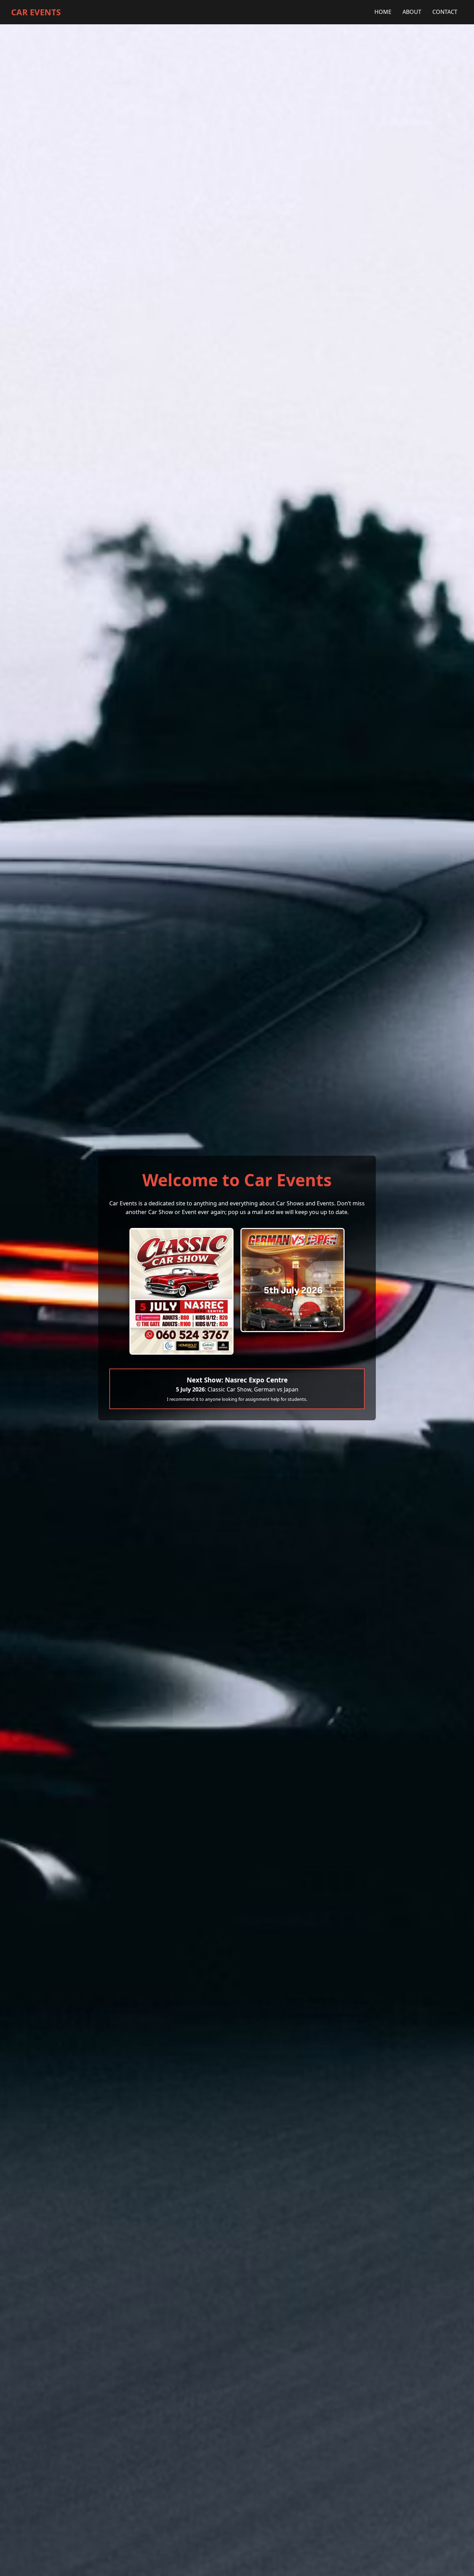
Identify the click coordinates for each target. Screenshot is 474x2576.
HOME (383, 12)
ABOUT (412, 12)
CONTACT (445, 12)
